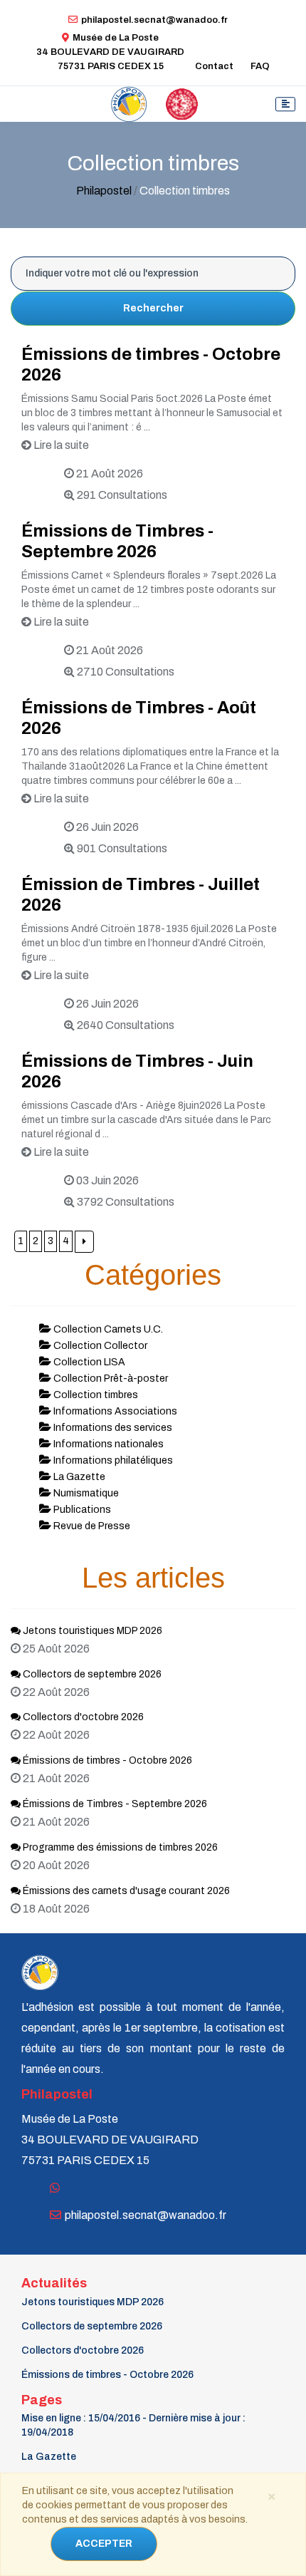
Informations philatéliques (112, 1460)
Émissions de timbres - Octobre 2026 (106, 1760)
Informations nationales (107, 1444)
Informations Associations (114, 1411)
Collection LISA (88, 1362)
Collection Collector (99, 1346)
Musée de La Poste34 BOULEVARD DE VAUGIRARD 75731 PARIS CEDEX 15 (110, 52)
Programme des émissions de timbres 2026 (119, 1847)
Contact (214, 66)
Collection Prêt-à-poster (110, 1378)
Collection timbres (95, 1395)
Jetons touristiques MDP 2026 (91, 1631)
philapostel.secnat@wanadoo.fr (154, 20)
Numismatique (85, 1493)
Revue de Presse (91, 1526)
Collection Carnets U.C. (107, 1329)
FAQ (260, 66)
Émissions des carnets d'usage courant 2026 (125, 1891)
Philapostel (104, 191)
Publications (81, 1510)
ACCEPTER (104, 2544)
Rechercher (153, 308)
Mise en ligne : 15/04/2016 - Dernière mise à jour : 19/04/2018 (133, 2425)
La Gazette (78, 1477)
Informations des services (112, 1428)
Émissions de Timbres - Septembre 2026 (114, 1804)
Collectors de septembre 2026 (91, 1674)
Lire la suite (60, 445)
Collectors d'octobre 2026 (82, 1717)
